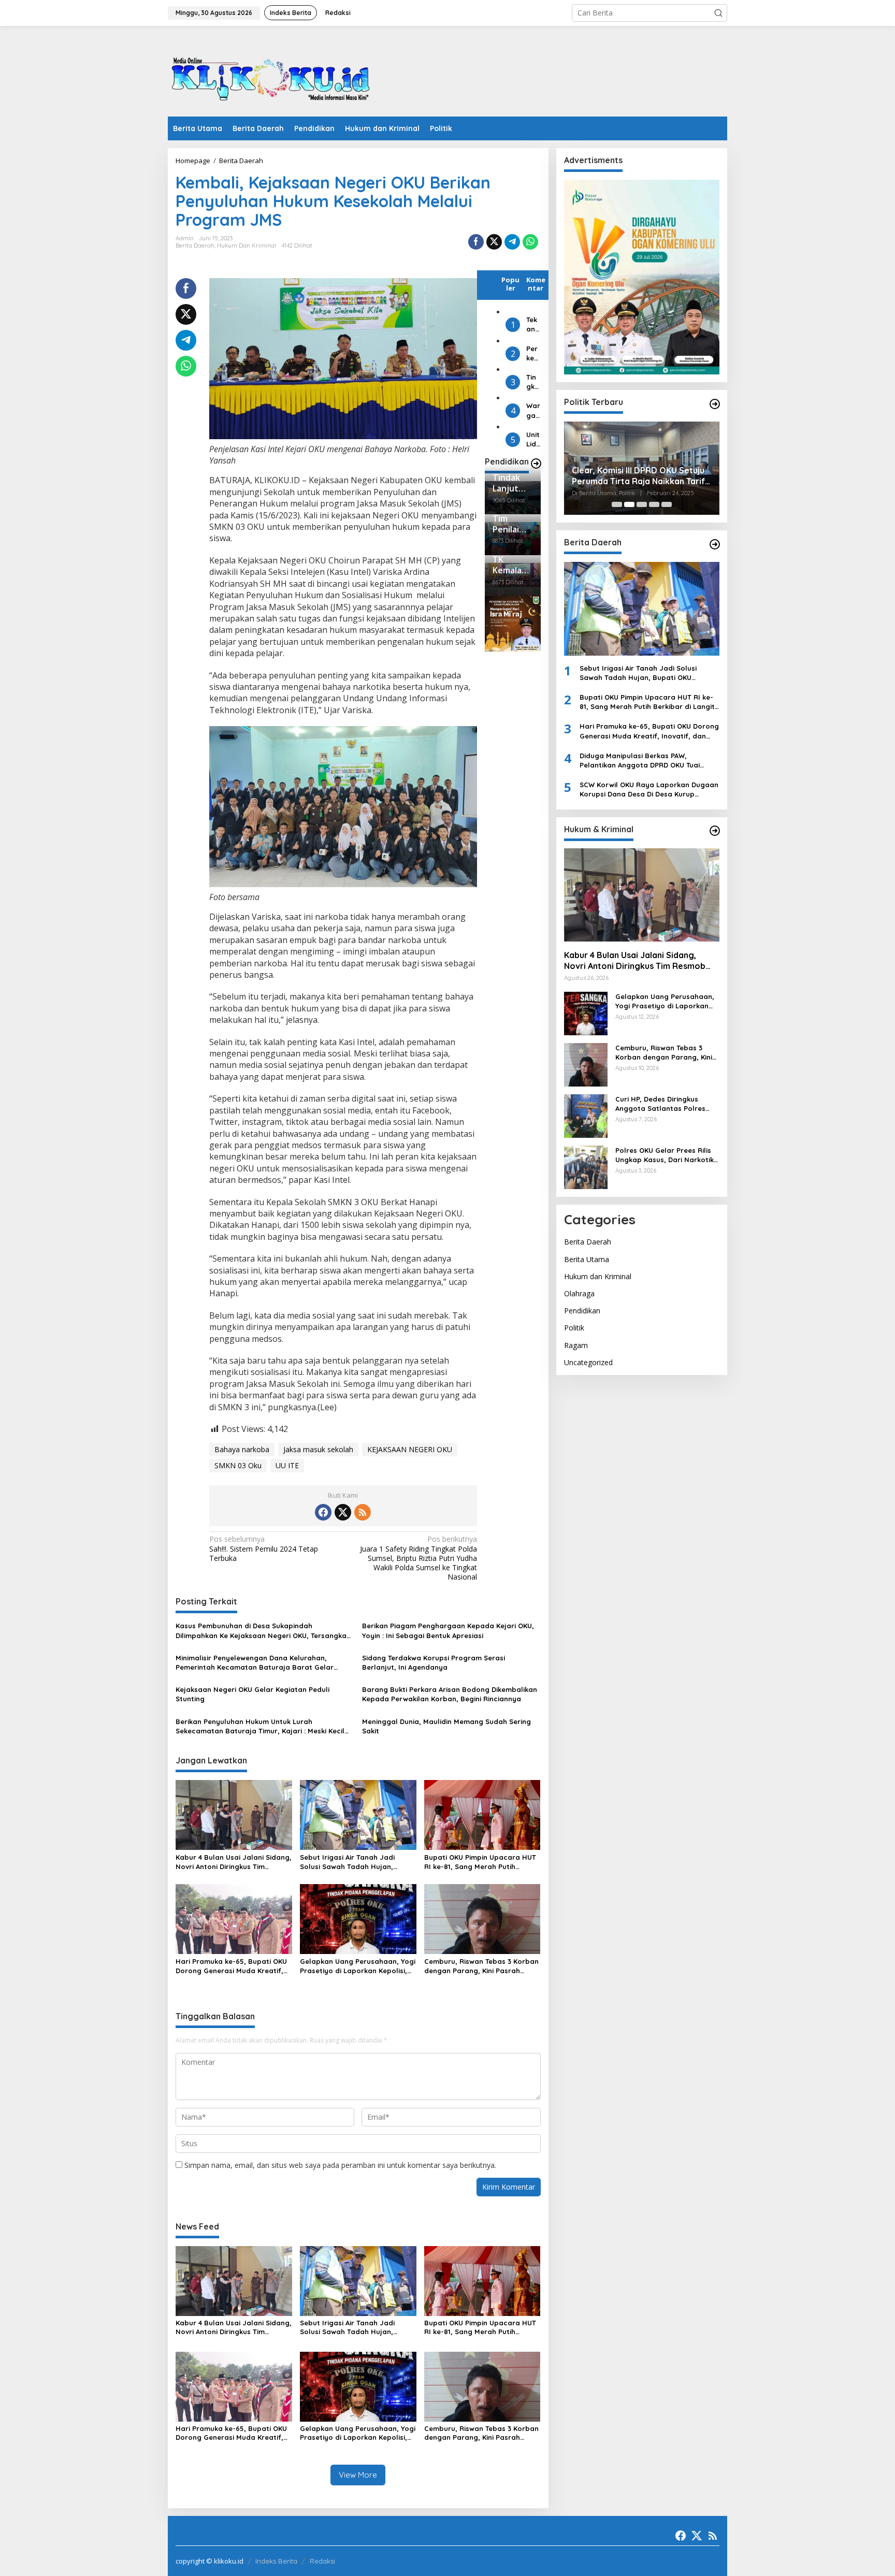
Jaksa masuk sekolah (318, 1449)
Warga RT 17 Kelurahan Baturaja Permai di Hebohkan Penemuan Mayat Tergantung (533, 410)
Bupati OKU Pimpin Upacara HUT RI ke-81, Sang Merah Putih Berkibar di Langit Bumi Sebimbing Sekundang (480, 1862)
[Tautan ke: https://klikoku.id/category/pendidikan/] (536, 464)
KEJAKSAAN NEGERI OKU (410, 1449)
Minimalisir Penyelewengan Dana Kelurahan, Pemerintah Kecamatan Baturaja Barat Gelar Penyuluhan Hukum (255, 1663)
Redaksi (322, 2561)
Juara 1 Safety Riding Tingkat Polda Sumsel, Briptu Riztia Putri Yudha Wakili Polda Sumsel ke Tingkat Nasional (418, 1558)
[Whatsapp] (530, 242)
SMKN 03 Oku (238, 1465)
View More (358, 2475)
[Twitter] (343, 1512)
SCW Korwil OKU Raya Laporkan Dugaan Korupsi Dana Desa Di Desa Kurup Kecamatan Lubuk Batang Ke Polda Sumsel (649, 790)
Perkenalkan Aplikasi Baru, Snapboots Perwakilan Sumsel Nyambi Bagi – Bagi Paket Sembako (533, 353)
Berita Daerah (195, 245)
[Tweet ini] (494, 242)
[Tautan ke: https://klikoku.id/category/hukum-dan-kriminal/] (715, 831)
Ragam (576, 1345)
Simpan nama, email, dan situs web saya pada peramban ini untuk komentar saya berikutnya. (340, 2165)
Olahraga (579, 1293)
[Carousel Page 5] (667, 504)
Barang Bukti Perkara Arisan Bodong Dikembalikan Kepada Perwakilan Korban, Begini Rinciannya (450, 1694)
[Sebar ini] (476, 242)
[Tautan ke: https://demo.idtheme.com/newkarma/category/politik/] (715, 404)
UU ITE (287, 1465)
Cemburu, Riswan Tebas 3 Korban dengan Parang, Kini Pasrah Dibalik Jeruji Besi (481, 1966)
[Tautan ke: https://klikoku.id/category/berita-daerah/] (715, 544)
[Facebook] (323, 1512)
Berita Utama (587, 1259)
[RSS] (363, 1512)
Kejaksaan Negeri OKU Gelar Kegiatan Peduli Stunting (252, 1694)
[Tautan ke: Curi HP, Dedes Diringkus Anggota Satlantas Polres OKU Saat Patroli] (586, 1115)
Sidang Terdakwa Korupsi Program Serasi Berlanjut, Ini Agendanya (434, 1662)
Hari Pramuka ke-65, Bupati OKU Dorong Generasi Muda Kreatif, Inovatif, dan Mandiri (231, 1966)
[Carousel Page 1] (617, 504)
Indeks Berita (276, 2561)
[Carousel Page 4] (654, 504)
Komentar (536, 284)
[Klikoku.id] (271, 74)
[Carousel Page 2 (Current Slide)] (629, 504)
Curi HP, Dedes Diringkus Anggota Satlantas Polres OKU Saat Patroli (660, 1103)
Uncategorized (588, 1362)
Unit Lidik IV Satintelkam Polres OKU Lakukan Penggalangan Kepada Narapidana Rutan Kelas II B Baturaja (533, 439)
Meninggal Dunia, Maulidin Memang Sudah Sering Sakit (446, 1726)
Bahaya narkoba (242, 1449)
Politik (574, 1328)
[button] (718, 13)
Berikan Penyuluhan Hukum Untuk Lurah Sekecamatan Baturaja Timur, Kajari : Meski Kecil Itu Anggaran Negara (260, 1726)
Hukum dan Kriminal (247, 245)
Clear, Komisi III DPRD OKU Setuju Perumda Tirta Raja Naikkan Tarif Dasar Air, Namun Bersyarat (638, 476)
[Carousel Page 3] (642, 504)
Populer (510, 284)
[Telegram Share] (512, 242)
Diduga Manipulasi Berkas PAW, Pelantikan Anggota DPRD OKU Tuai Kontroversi (640, 760)
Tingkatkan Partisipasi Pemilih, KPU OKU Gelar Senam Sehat (533, 382)
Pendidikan (582, 1311)
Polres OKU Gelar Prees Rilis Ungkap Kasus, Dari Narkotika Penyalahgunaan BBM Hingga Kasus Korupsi (667, 1155)
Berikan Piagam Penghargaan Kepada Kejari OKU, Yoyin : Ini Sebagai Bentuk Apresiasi (448, 1630)
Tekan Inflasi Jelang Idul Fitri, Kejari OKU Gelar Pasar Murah (533, 324)
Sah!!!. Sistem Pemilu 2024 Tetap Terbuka (264, 1549)
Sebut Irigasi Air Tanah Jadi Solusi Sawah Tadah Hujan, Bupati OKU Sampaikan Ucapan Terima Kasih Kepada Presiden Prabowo (354, 1862)
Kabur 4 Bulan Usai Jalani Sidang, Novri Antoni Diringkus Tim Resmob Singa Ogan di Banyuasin (234, 1862)
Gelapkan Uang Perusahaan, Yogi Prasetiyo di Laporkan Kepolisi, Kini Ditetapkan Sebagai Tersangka (358, 1966)
